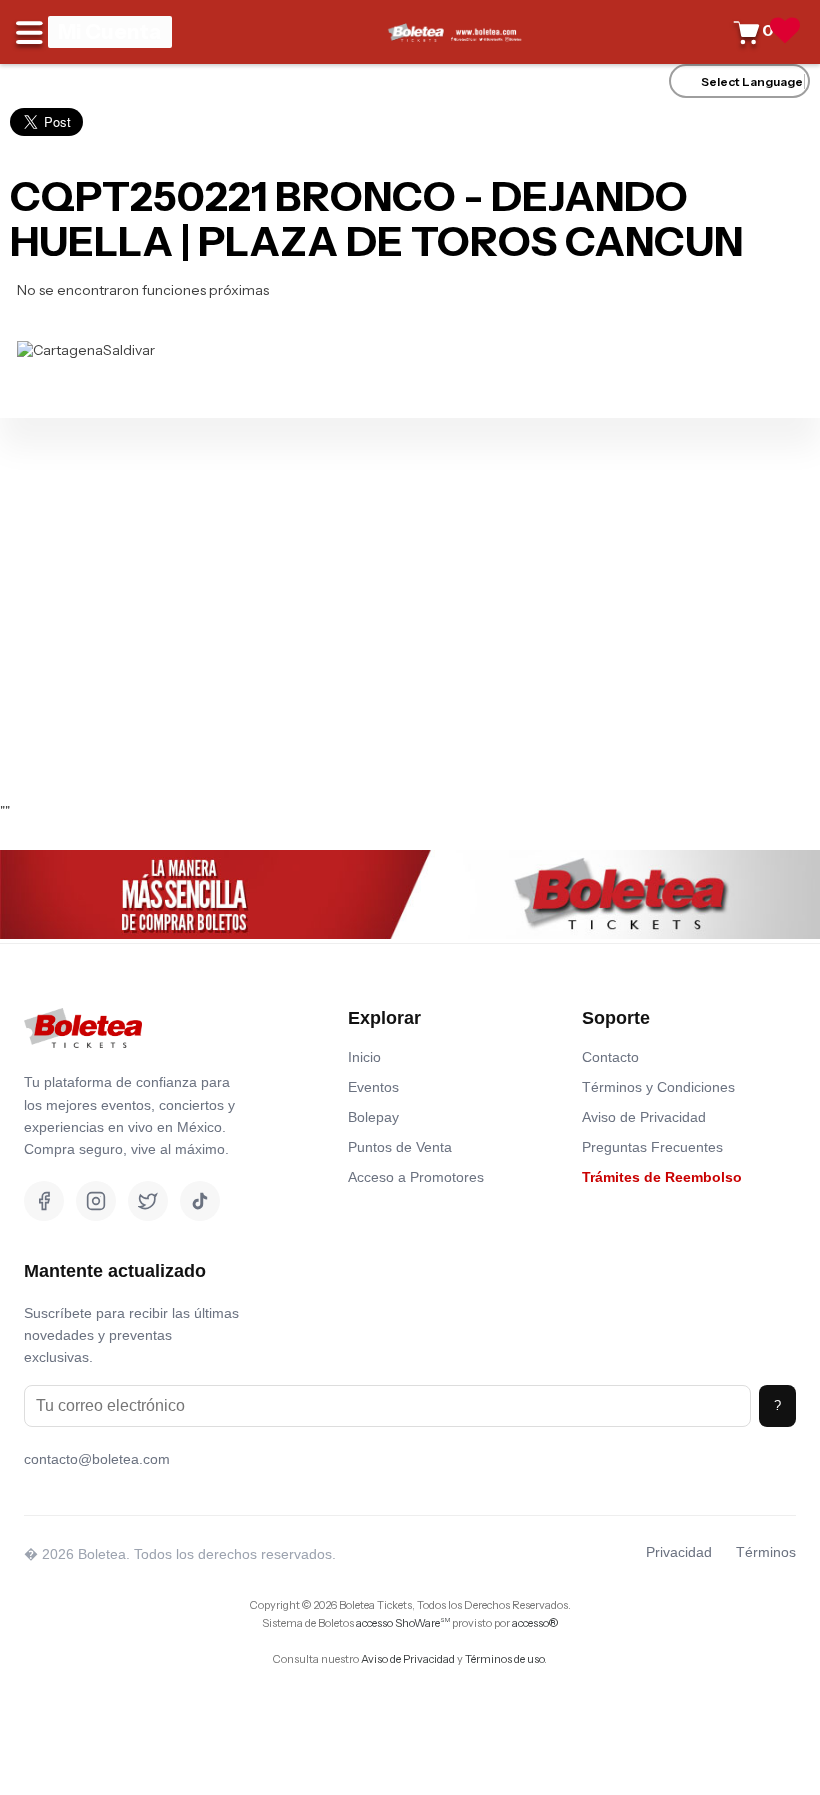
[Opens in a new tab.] (83, 1063)
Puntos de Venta (400, 1147)
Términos (766, 1552)
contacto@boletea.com (97, 1459)
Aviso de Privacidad (644, 1117)
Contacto (610, 1057)
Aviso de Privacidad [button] (408, 1659)
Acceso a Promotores (416, 1177)
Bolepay (373, 1117)
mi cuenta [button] (109, 31)
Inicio (364, 1057)
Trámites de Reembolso (662, 1177)
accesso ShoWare (403, 1623)
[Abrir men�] (32, 32)
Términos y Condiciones (658, 1087)
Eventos (373, 1087)
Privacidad (679, 1552)
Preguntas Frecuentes (652, 1147)
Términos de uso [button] (504, 1659)
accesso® (535, 1623)
